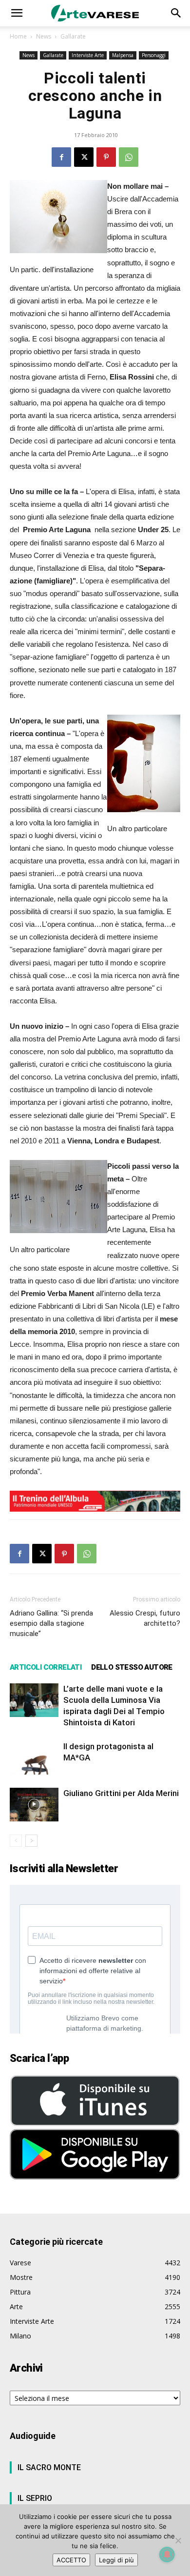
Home (18, 36)
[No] (178, 2540)
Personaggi (154, 55)
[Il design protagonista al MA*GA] (34, 1758)
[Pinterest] (106, 157)
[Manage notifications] (167, 2555)
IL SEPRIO (35, 2498)
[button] (17, 13)
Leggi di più (116, 2560)
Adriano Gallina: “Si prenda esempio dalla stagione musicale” (51, 1623)
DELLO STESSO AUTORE (132, 1667)
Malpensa (123, 55)
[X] (84, 157)
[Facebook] (61, 157)
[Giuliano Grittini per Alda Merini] (34, 1805)
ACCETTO (71, 2560)
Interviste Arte (88, 55)
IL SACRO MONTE (49, 2467)
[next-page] (31, 1841)
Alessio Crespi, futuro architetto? (145, 1618)
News (44, 36)
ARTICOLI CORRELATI (46, 1667)
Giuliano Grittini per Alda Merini (121, 1793)
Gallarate (73, 36)
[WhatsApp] (129, 157)
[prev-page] (16, 1841)
